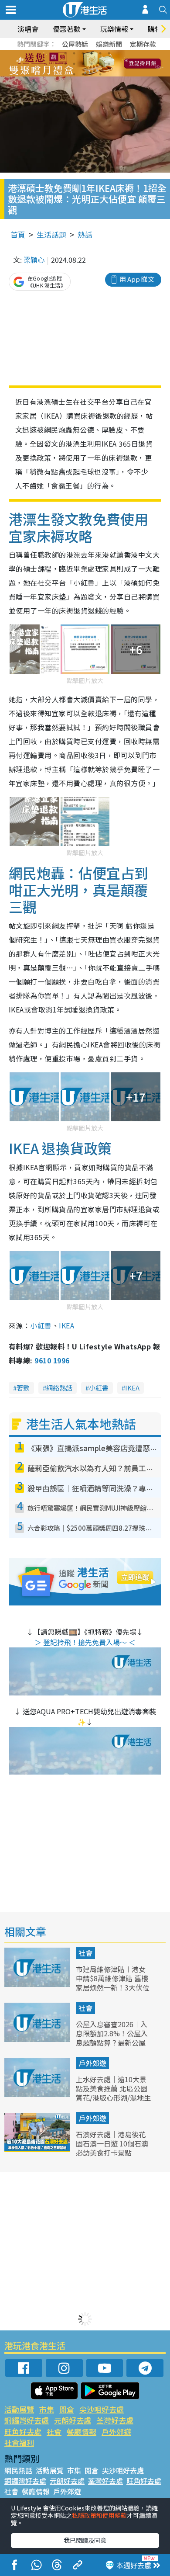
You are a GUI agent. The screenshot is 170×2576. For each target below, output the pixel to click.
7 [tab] (65, 64)
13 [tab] (74, 74)
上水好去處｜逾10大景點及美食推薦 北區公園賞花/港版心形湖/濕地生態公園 (113, 2093)
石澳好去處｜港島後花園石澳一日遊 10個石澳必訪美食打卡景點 (112, 2143)
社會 (85, 1953)
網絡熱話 (59, 1388)
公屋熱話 (75, 44)
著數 (23, 1388)
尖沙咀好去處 (102, 2409)
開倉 (67, 2409)
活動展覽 (19, 2409)
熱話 (85, 234)
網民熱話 (18, 2470)
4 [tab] (92, 53)
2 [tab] (74, 53)
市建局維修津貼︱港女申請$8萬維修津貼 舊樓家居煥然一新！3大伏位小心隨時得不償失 (113, 1983)
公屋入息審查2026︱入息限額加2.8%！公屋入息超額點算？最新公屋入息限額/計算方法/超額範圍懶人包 (113, 2042)
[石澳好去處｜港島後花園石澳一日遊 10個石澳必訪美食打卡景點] (38, 2149)
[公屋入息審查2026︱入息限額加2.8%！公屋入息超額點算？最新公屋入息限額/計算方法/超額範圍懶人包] (38, 2039)
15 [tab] (92, 74)
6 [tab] (109, 53)
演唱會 (28, 29)
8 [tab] (74, 64)
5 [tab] (100, 53)
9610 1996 (52, 1360)
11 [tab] (100, 64)
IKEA (66, 1325)
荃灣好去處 (115, 2420)
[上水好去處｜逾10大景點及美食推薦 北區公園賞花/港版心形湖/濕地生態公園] (38, 2094)
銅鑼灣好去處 (27, 2420)
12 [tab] (109, 64)
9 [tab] (83, 64)
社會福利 (19, 2443)
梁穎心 (34, 260)
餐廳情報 (82, 2432)
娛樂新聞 (109, 44)
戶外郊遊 (92, 2063)
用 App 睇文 (137, 279)
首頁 (18, 234)
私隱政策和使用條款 (99, 2515)
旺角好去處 (23, 2432)
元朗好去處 (73, 2420)
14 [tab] (83, 74)
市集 (47, 2409)
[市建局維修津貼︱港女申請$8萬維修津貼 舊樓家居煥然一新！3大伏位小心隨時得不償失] (38, 1984)
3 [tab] (83, 53)
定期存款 (143, 44)
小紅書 (41, 1325)
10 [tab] (92, 64)
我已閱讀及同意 (85, 2540)
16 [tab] (100, 74)
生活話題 (51, 234)
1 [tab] (65, 53)
